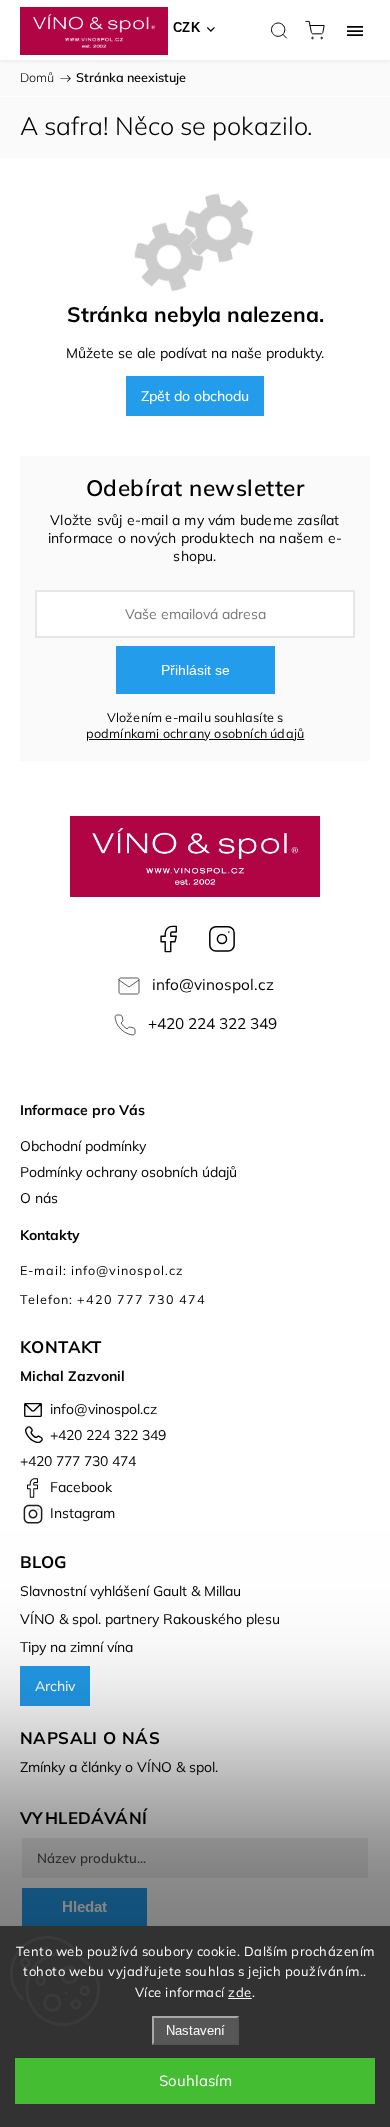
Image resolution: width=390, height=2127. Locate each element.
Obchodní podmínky (83, 1146)
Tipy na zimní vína (76, 1647)
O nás (39, 1198)
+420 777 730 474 (78, 1461)
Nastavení (195, 2030)
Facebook (168, 939)
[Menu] (355, 30)
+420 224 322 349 (212, 1023)
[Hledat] (279, 30)
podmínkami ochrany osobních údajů (195, 733)
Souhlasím (195, 2080)
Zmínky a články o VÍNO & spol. (119, 1767)
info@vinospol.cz (213, 984)
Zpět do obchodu (195, 396)
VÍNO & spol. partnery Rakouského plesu (150, 1619)
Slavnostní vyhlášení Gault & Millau (130, 1591)
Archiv (55, 1686)
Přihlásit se (195, 670)
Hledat (84, 1906)
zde (240, 1992)
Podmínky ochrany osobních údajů (128, 1172)
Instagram (222, 939)
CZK (187, 27)
